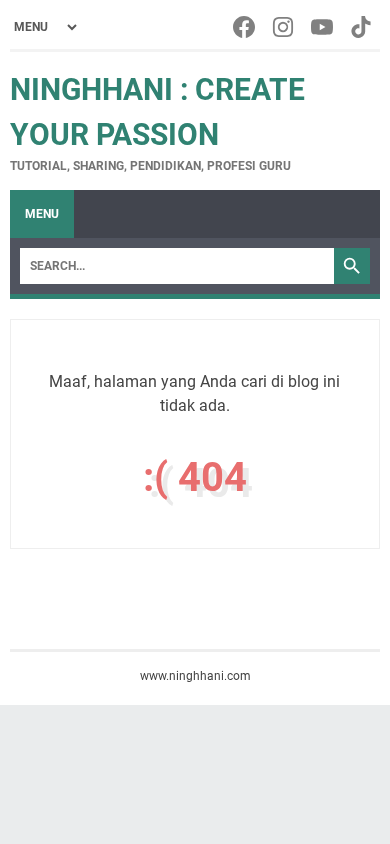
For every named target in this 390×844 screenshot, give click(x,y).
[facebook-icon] (245, 27)
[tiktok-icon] (362, 27)
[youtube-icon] (323, 27)
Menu (42, 214)
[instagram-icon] (284, 27)
